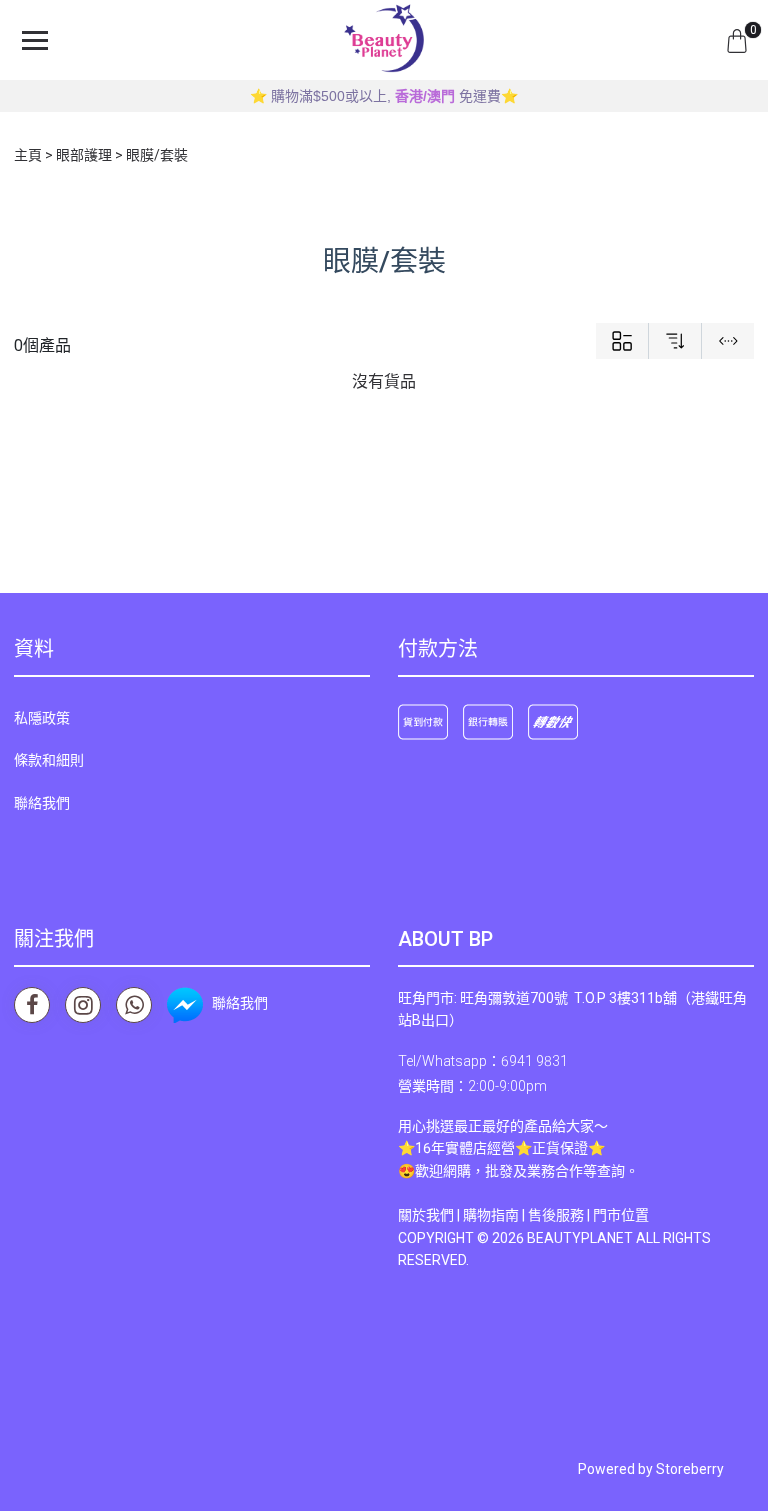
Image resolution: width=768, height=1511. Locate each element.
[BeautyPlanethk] (384, 40)
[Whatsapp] (134, 1005)
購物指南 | (495, 1215)
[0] (737, 40)
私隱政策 (42, 718)
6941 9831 (534, 1061)
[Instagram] (83, 1005)
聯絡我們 (42, 803)
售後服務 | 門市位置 (588, 1215)
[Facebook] (32, 1005)
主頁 (28, 155)
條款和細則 (49, 760)
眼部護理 (84, 155)
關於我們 (426, 1215)
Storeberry (690, 1469)
